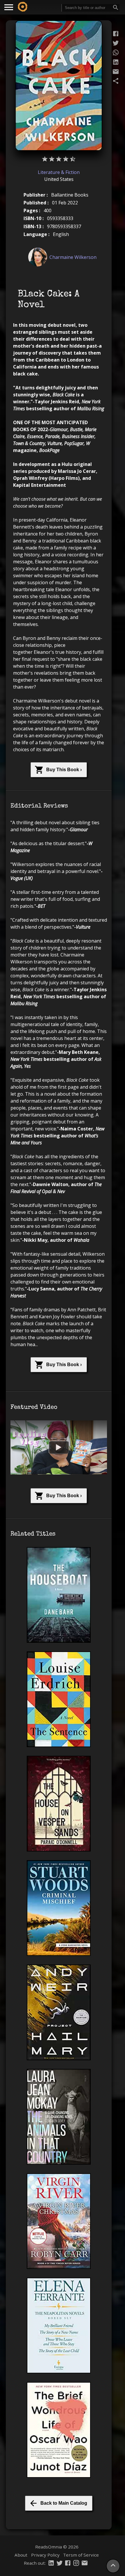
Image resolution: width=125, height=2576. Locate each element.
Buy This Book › (64, 770)
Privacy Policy (45, 2555)
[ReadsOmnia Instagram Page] (76, 2564)
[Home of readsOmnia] (23, 7)
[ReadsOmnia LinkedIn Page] (51, 2564)
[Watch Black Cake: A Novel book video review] (59, 1447)
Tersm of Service (81, 2555)
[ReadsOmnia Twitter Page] (60, 2564)
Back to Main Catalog (64, 2503)
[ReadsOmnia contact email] (85, 2564)
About (21, 2555)
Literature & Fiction (59, 172)
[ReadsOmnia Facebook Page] (68, 2564)
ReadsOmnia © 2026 (57, 2547)
